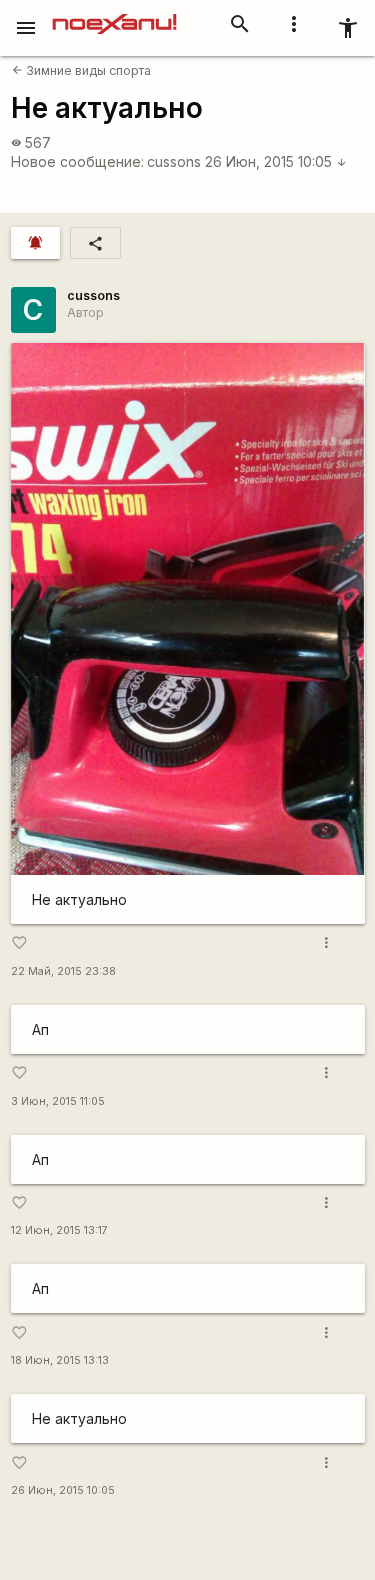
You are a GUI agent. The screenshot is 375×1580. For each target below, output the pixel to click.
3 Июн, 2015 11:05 (58, 1101)
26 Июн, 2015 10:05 (276, 161)
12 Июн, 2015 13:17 (59, 1230)
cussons (174, 161)
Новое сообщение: (77, 161)
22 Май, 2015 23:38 (63, 971)
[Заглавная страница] (114, 14)
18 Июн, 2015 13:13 (60, 1360)
